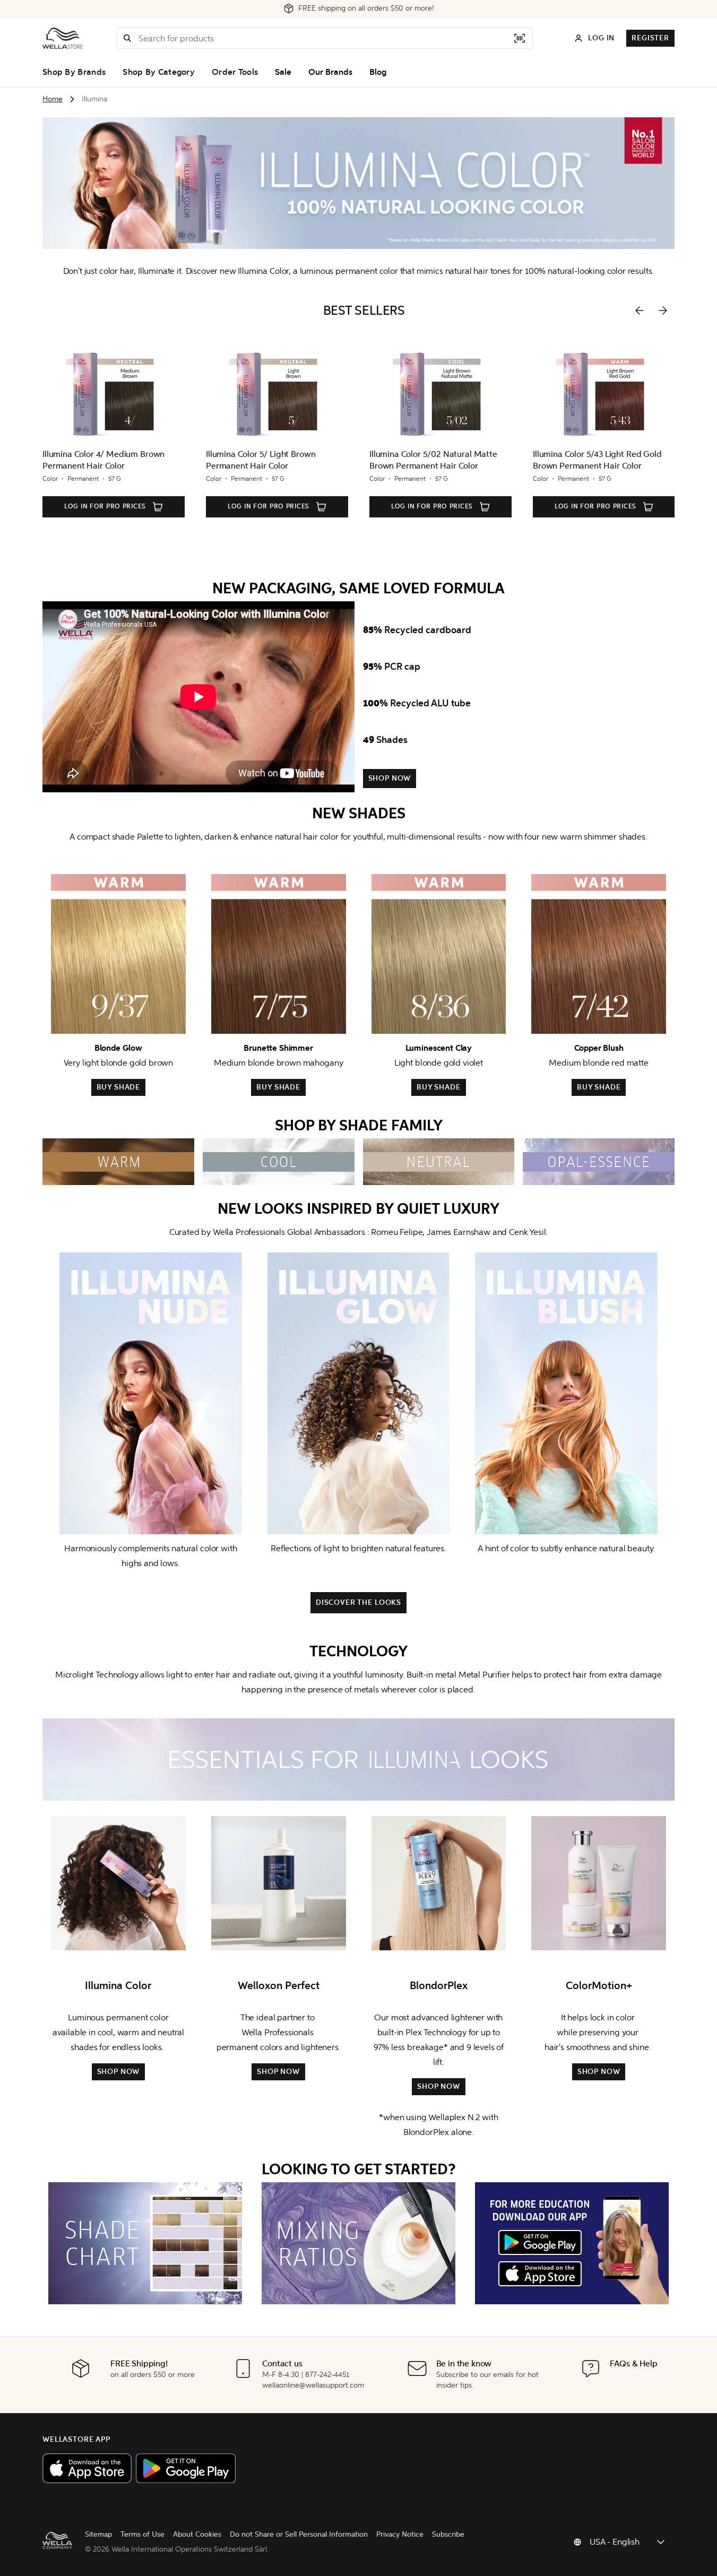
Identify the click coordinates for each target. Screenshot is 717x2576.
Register (650, 38)
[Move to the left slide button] (640, 310)
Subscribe (448, 2534)
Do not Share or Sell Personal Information (299, 2534)
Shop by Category (159, 72)
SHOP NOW (390, 778)
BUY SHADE (119, 1087)
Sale (283, 72)
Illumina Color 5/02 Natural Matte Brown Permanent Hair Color (433, 460)
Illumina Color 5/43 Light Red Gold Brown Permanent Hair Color (597, 460)
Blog (378, 72)
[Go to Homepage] (63, 38)
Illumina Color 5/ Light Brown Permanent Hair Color (261, 460)
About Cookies (197, 2534)
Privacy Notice (400, 2534)
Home (53, 99)
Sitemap (98, 2534)
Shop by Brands (74, 72)
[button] (127, 38)
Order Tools (235, 72)
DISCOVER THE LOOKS (358, 1602)
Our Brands (330, 72)
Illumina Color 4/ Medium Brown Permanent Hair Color (103, 460)
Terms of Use (142, 2534)
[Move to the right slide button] (663, 310)
